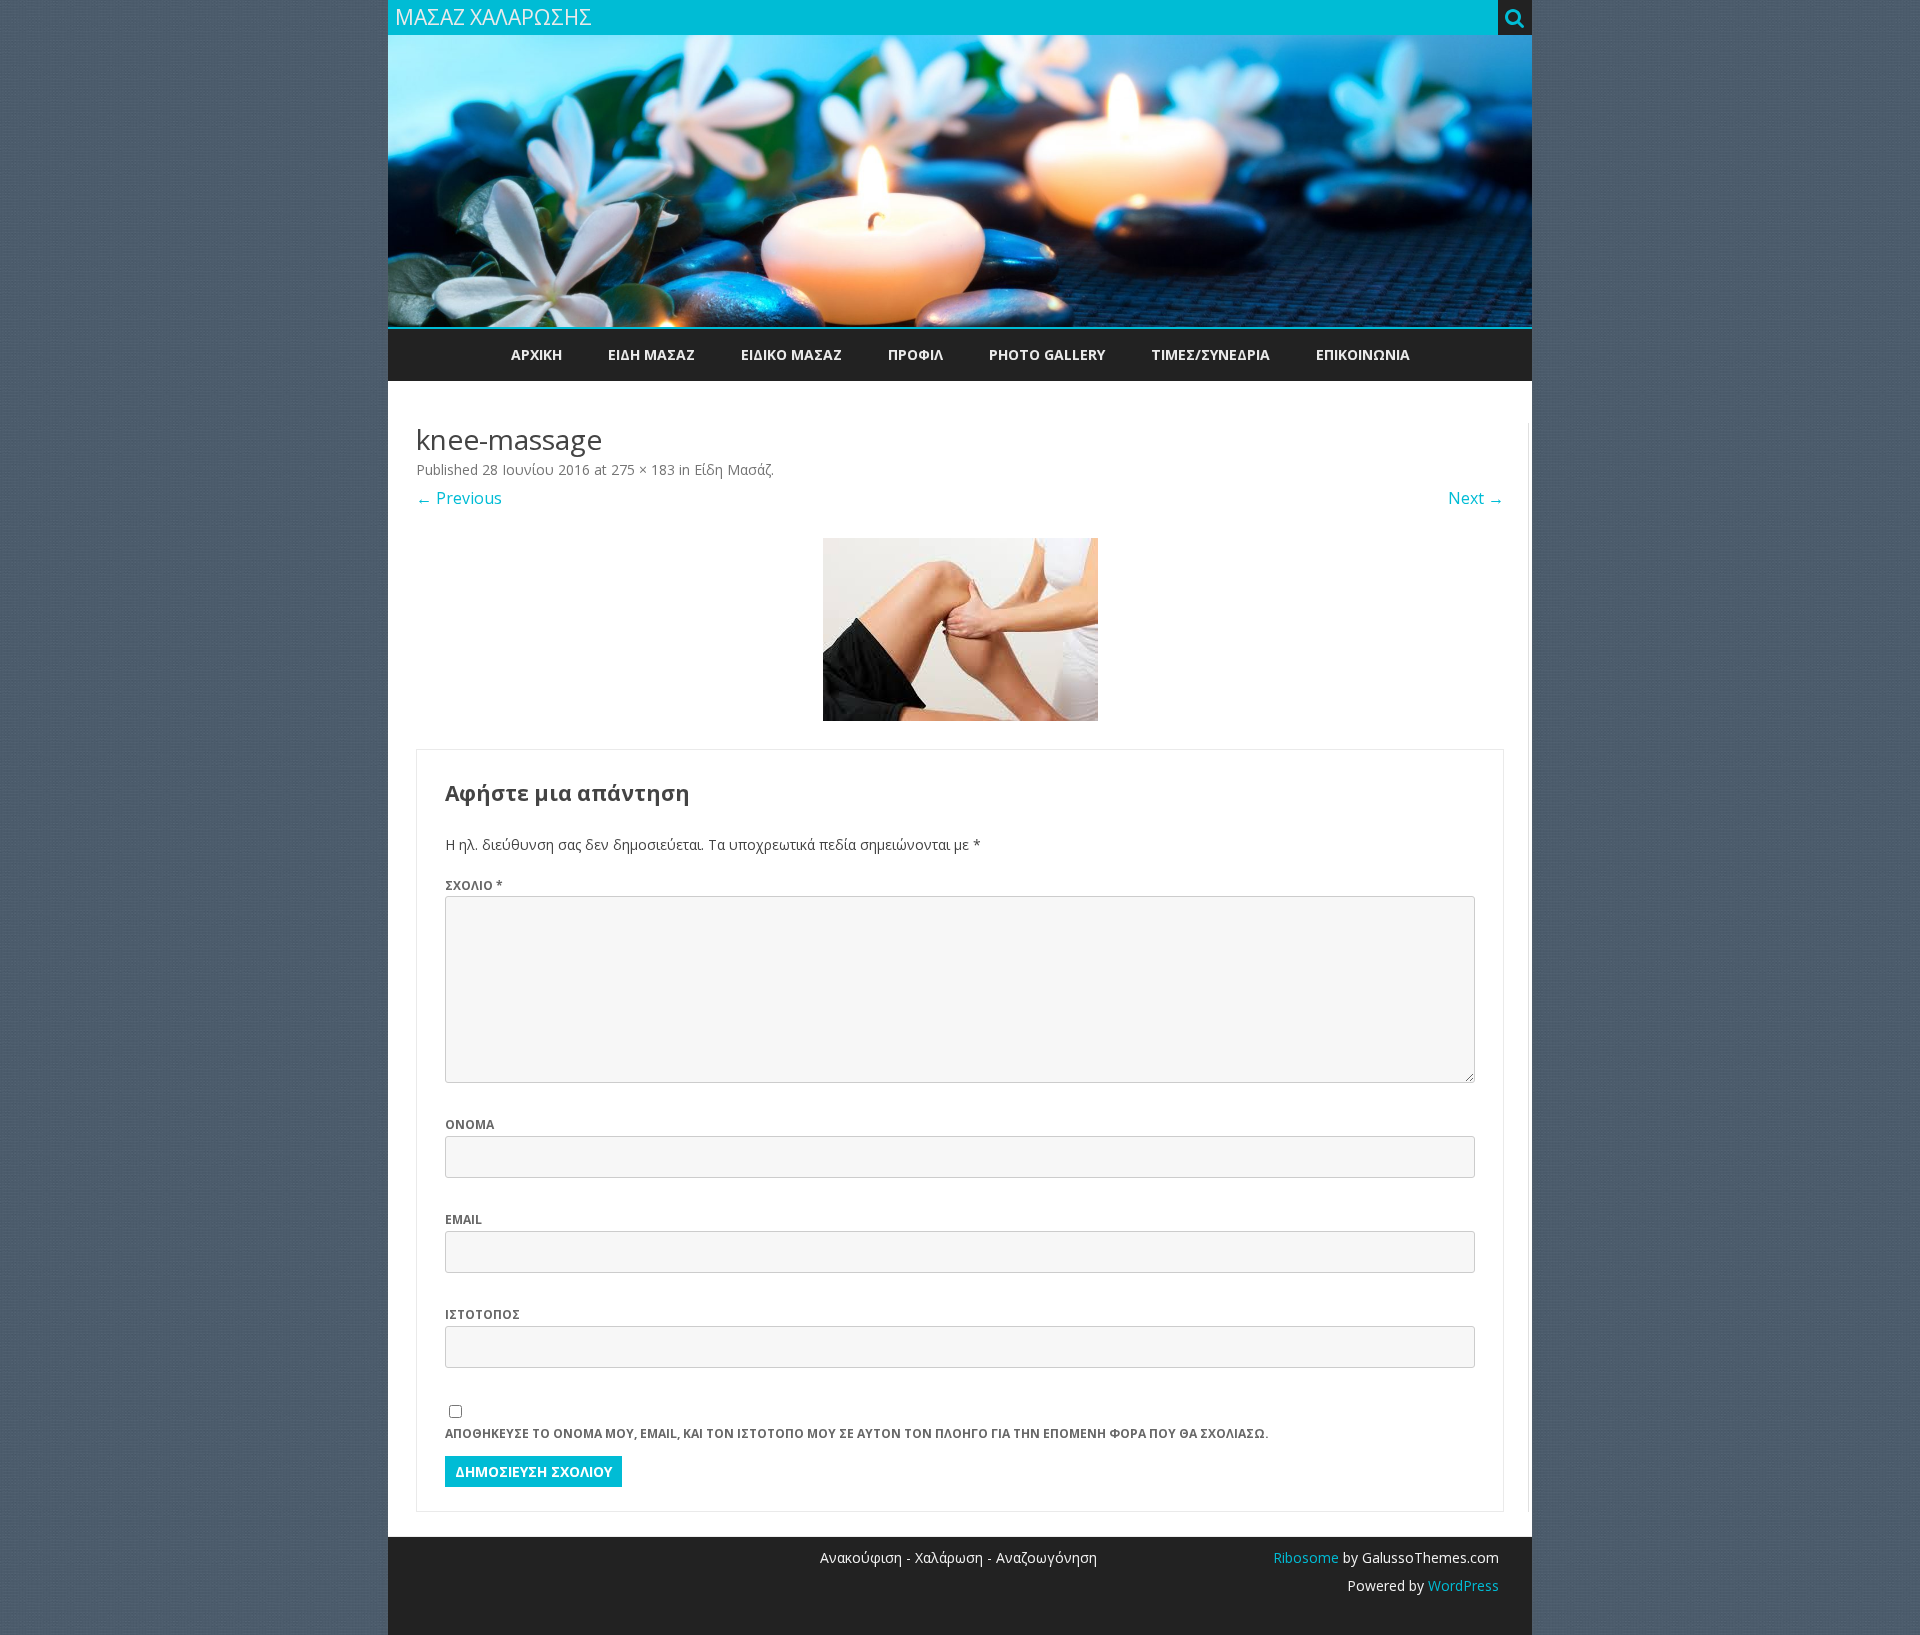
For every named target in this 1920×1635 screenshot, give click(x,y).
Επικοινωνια (1363, 354)
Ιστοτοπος (482, 1314)
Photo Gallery (1047, 354)
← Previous (459, 498)
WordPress (1461, 1585)
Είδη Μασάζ (732, 469)
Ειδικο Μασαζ (791, 354)
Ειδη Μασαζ (651, 354)
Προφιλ (915, 354)
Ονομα (469, 1124)
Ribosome (1306, 1557)
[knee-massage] (960, 629)
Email (463, 1219)
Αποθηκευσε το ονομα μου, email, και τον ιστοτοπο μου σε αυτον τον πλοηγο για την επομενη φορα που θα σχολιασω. (857, 1433)
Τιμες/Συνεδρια (1210, 354)
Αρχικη (536, 354)
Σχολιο (474, 885)
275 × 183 (643, 469)
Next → (1476, 498)
